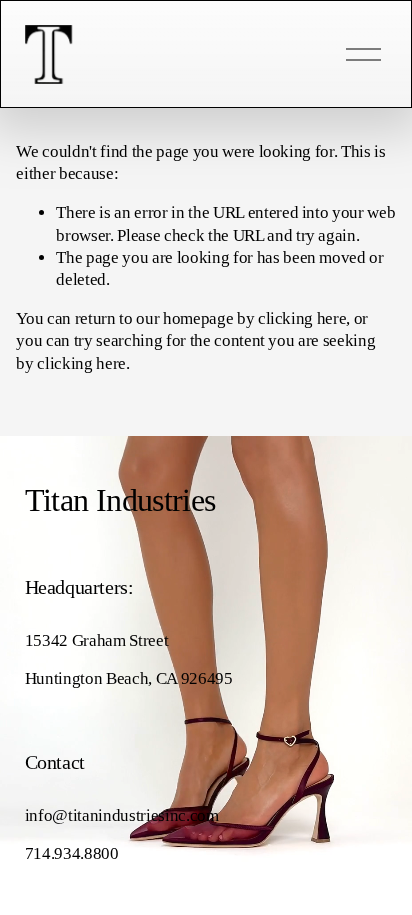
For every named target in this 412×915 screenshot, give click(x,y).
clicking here (302, 318)
